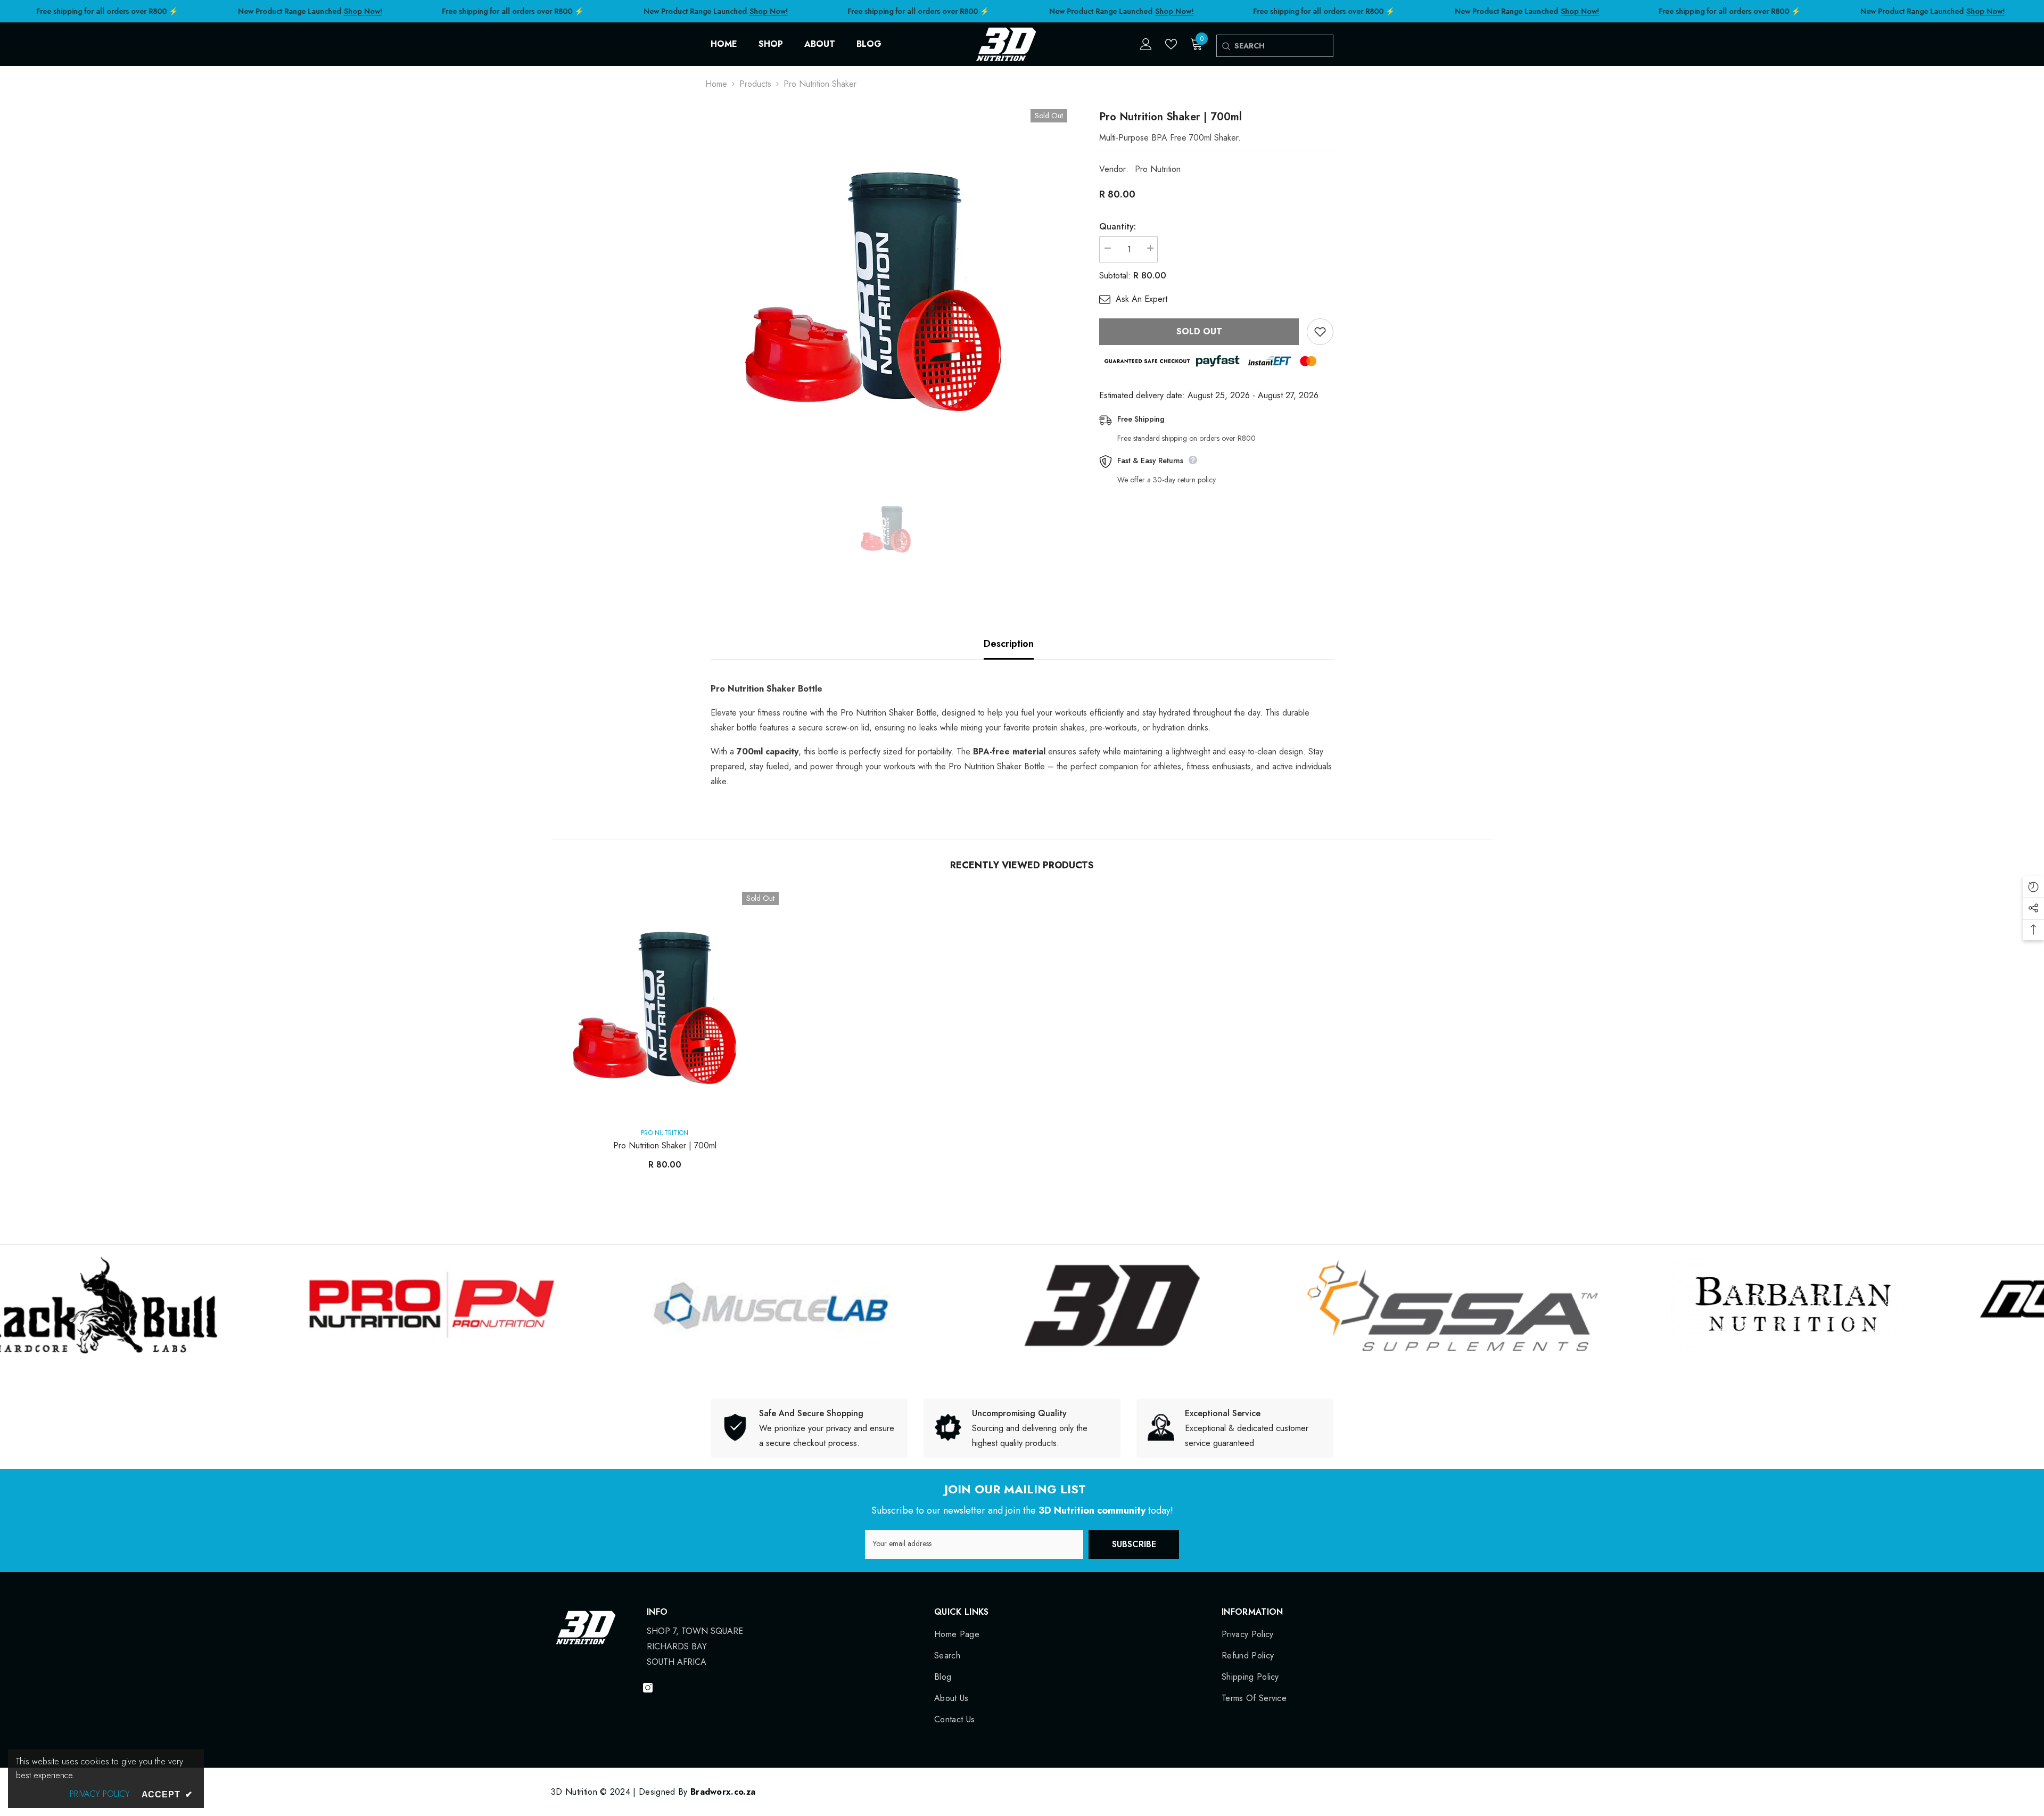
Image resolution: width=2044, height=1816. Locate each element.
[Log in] (1146, 44)
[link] (809, 1428)
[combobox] (1284, 46)
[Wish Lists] (1171, 44)
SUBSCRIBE (1134, 1544)
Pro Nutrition (1158, 169)
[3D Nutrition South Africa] (396, 1305)
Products (755, 84)
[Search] (1226, 46)
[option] (889, 288)
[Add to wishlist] (1320, 332)
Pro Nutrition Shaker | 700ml (665, 1145)
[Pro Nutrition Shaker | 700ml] (665, 1006)
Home (716, 84)
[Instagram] (648, 1688)
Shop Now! (363, 11)
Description (1009, 644)
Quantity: (1118, 227)
